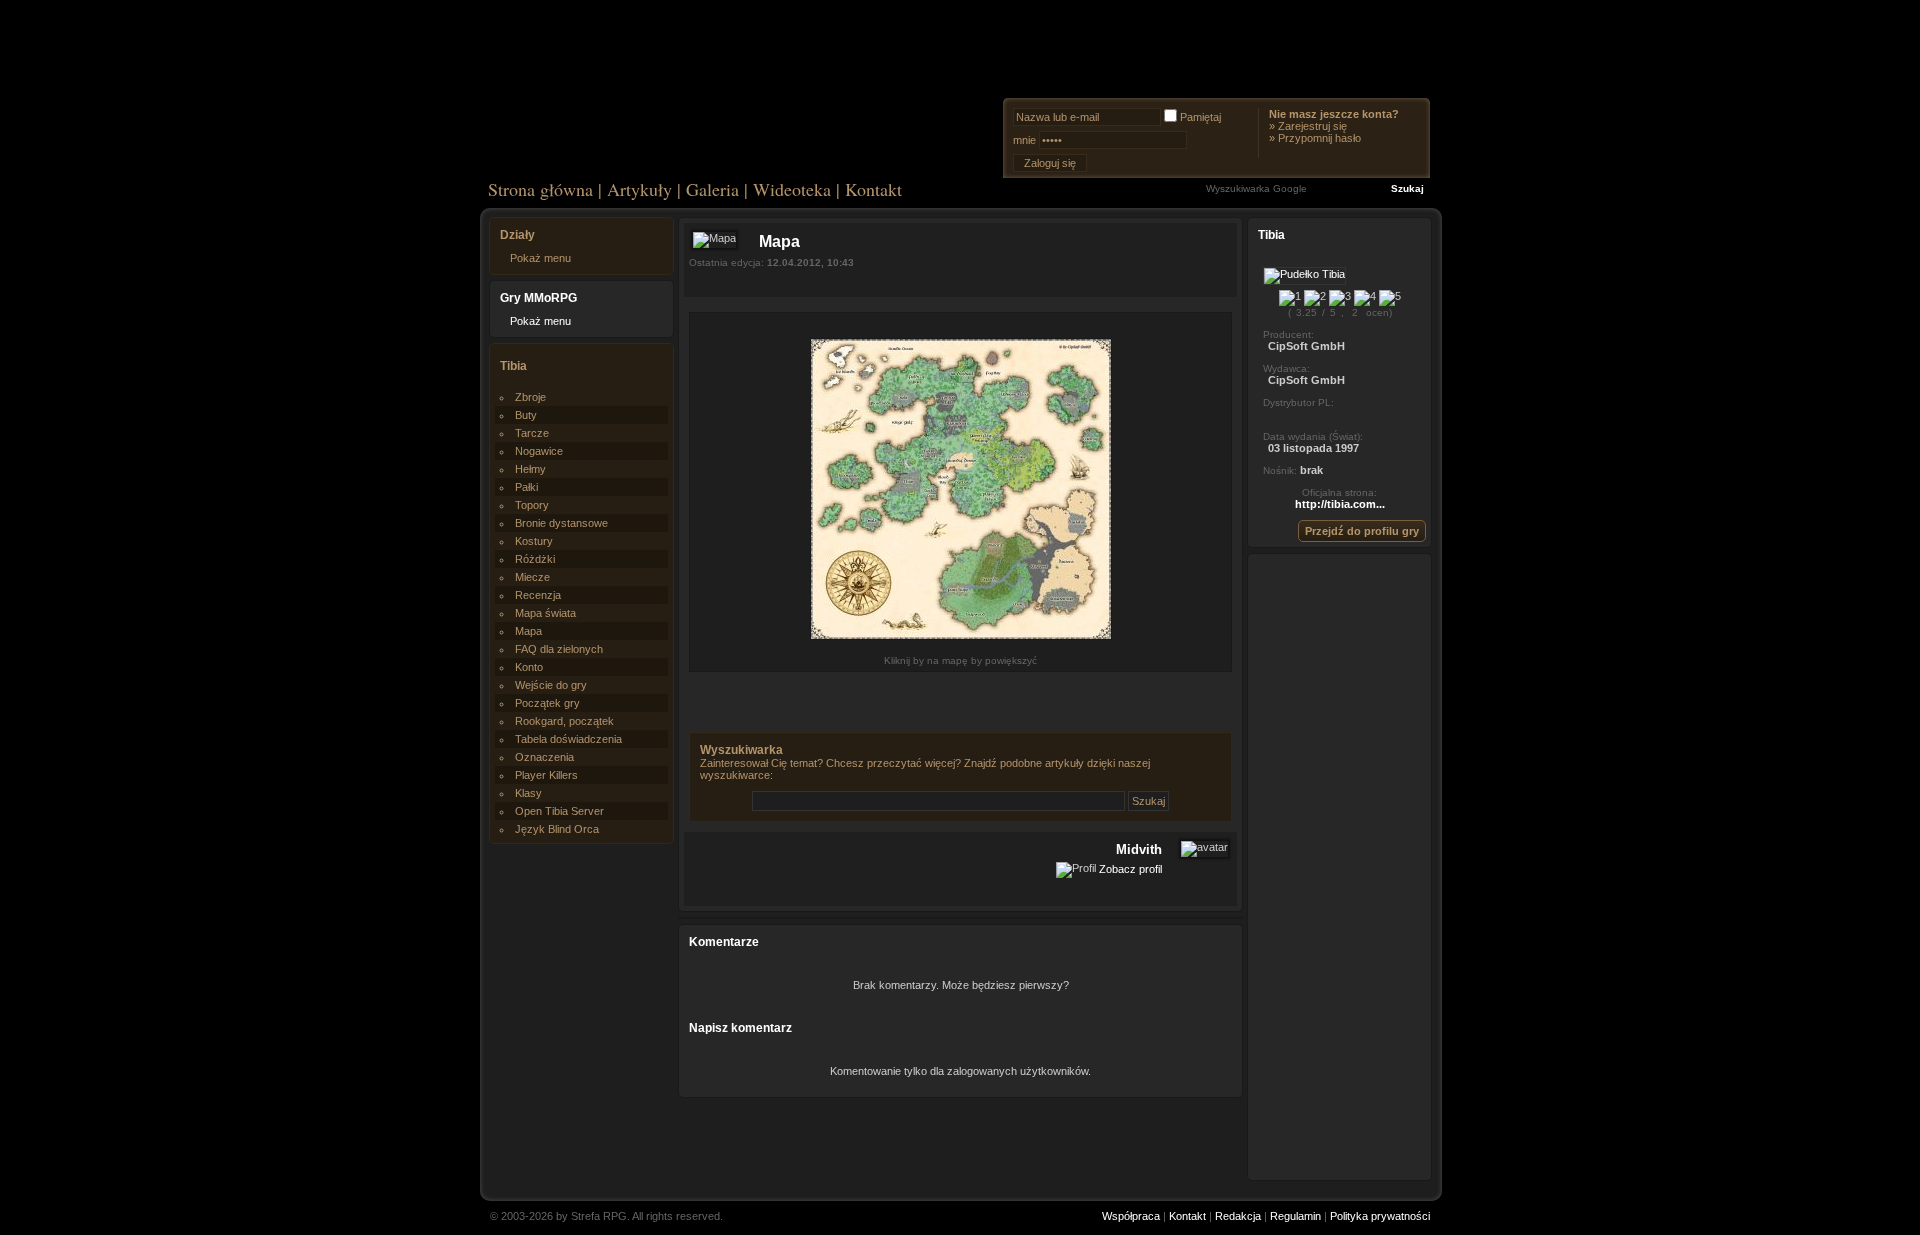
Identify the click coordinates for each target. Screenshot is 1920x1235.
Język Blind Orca (557, 829)
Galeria (712, 189)
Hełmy (530, 469)
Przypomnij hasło (1319, 138)
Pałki (526, 487)
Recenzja (538, 595)
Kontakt (873, 189)
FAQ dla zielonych (559, 649)
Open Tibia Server (559, 811)
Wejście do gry (551, 685)
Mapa (528, 631)
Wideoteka (792, 189)
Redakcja (1238, 1216)
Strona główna (540, 189)
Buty (526, 415)
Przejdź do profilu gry (1362, 531)
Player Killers (546, 775)
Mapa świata (545, 613)
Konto (529, 667)
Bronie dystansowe (561, 523)
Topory (532, 505)
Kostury (534, 541)
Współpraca (1131, 1216)
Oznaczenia (544, 757)
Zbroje (530, 397)
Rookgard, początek (564, 721)
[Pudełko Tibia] (1304, 274)
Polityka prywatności (1380, 1216)
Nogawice (539, 451)
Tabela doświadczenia (568, 739)
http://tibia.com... (1340, 504)
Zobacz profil (1130, 868)
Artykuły (639, 189)
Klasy (528, 793)
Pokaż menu (540, 258)
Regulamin (1295, 1216)
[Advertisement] (1340, 866)
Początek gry (547, 703)
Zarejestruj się (1312, 126)
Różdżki (535, 559)
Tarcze (532, 433)
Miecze (532, 577)
